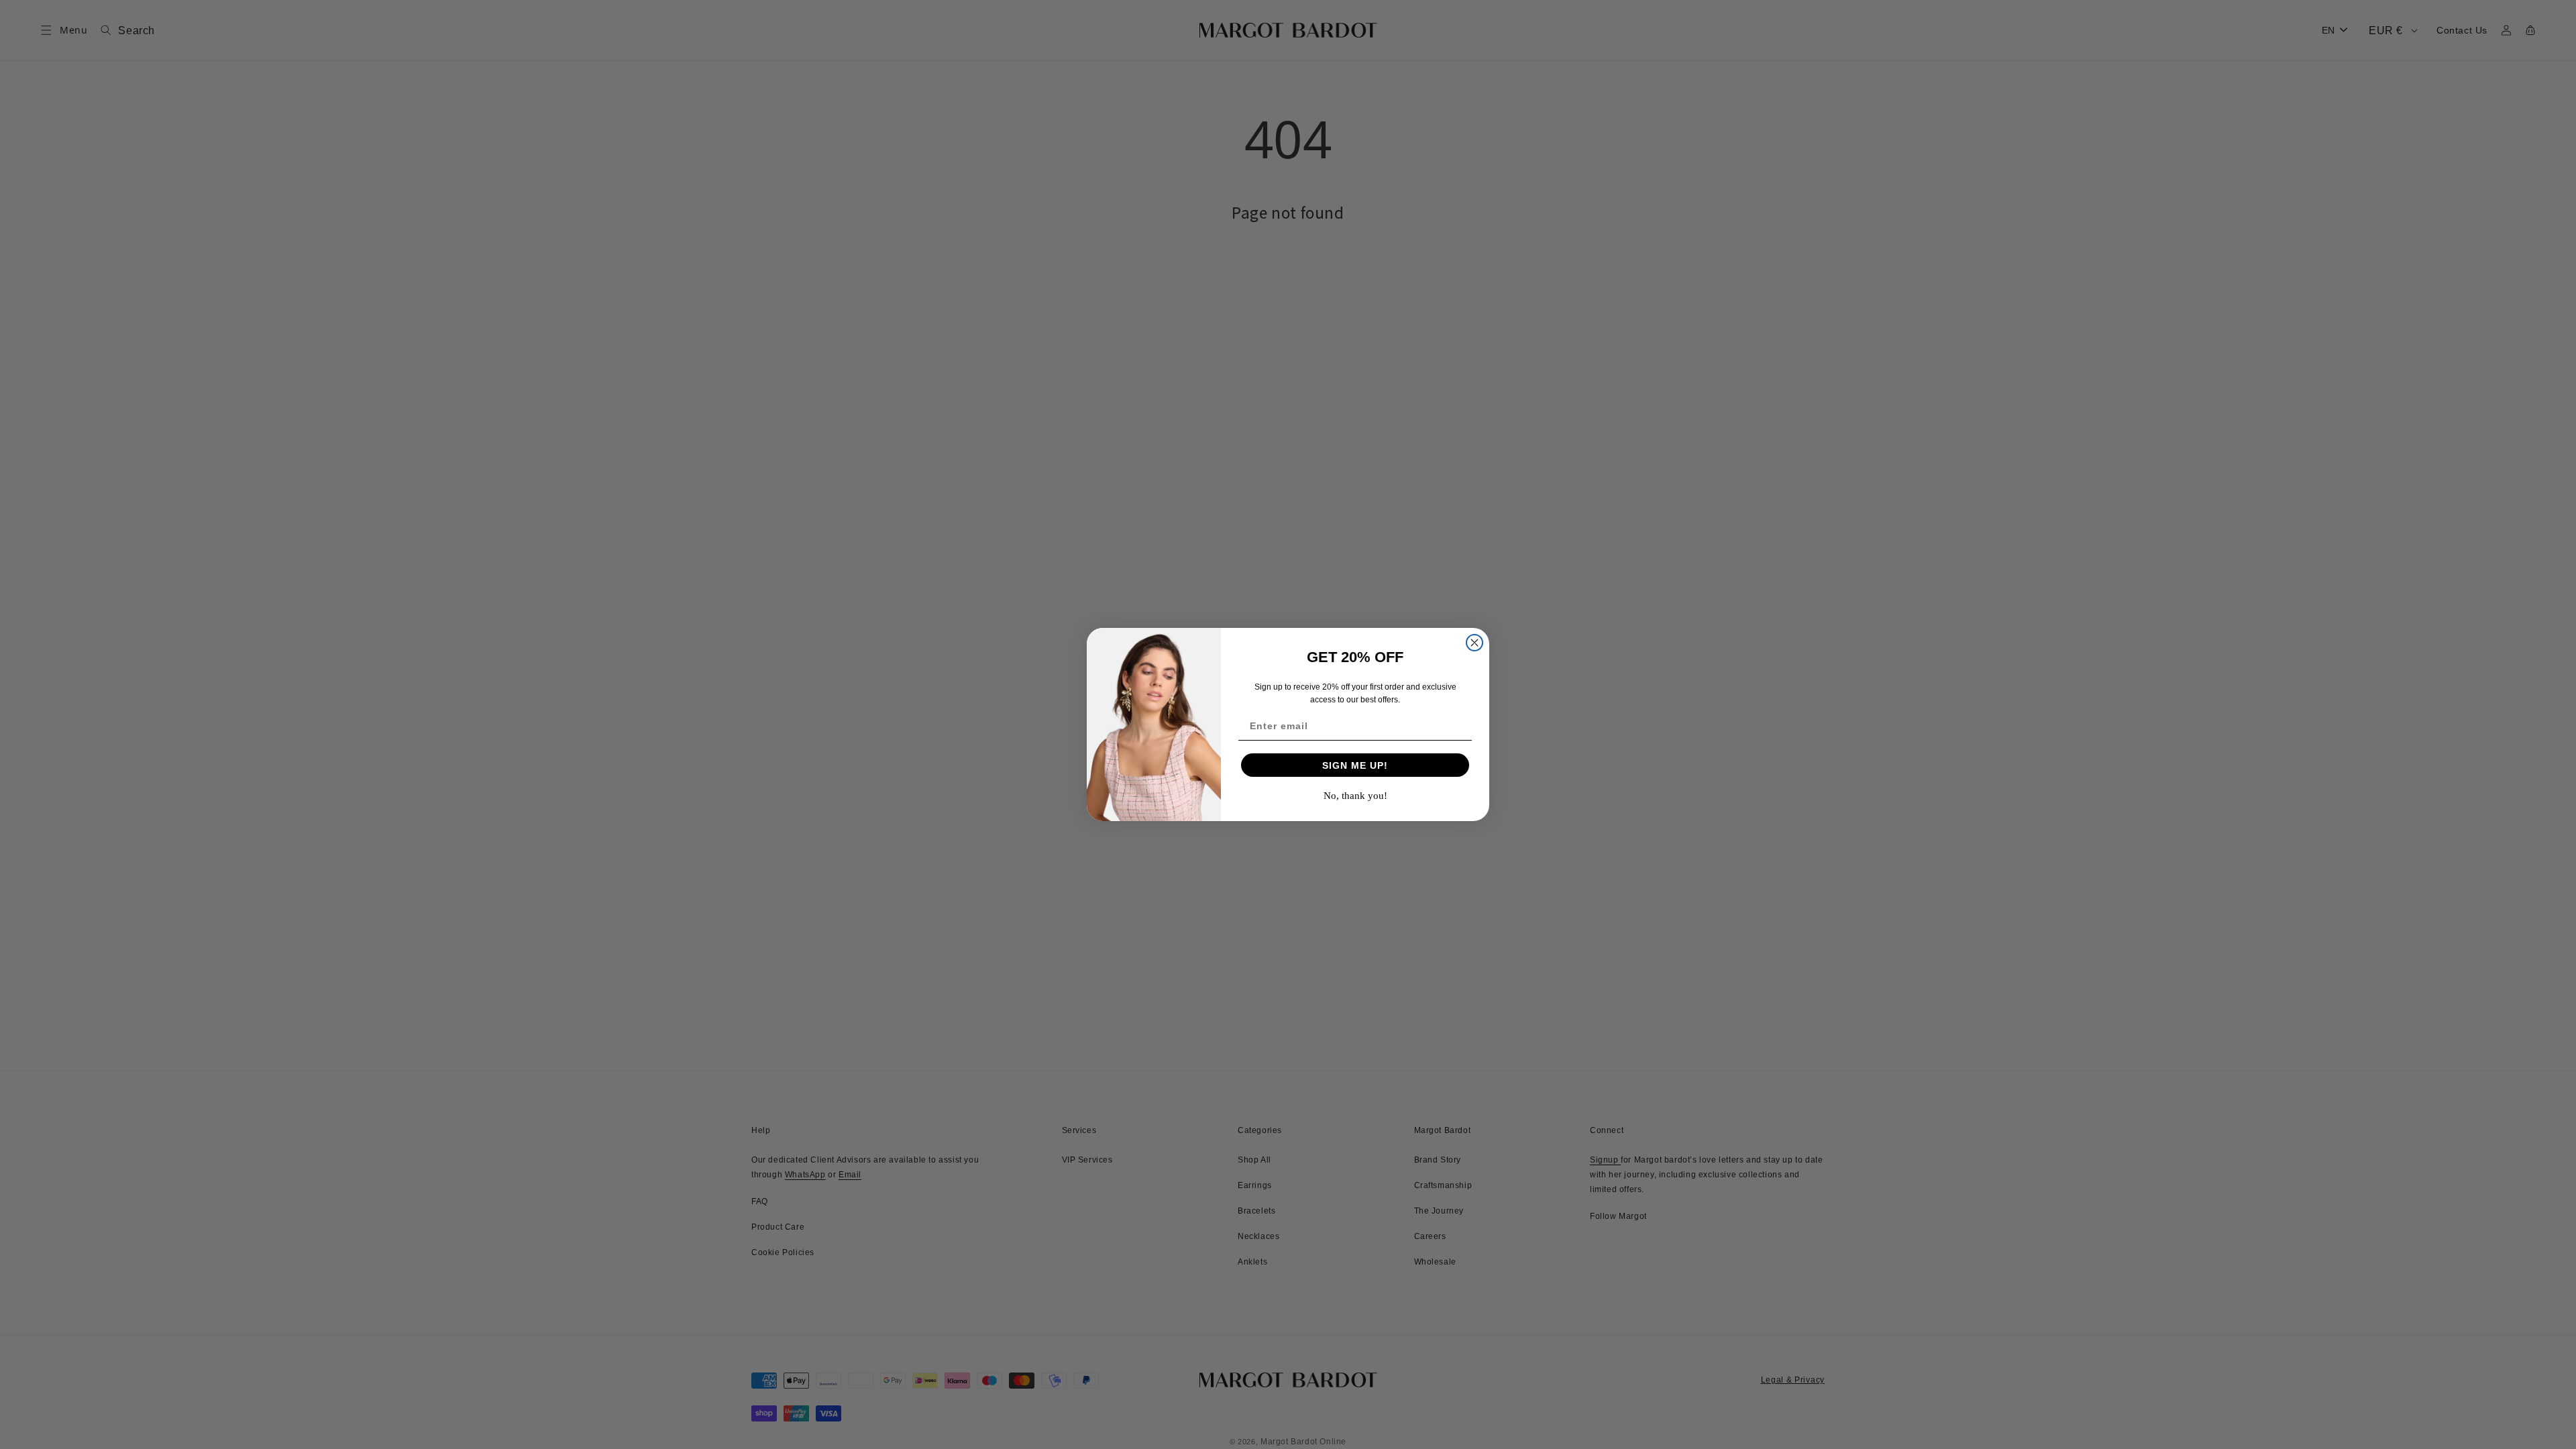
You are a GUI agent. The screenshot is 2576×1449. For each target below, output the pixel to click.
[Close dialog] (1474, 643)
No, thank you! (1355, 796)
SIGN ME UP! (1355, 765)
